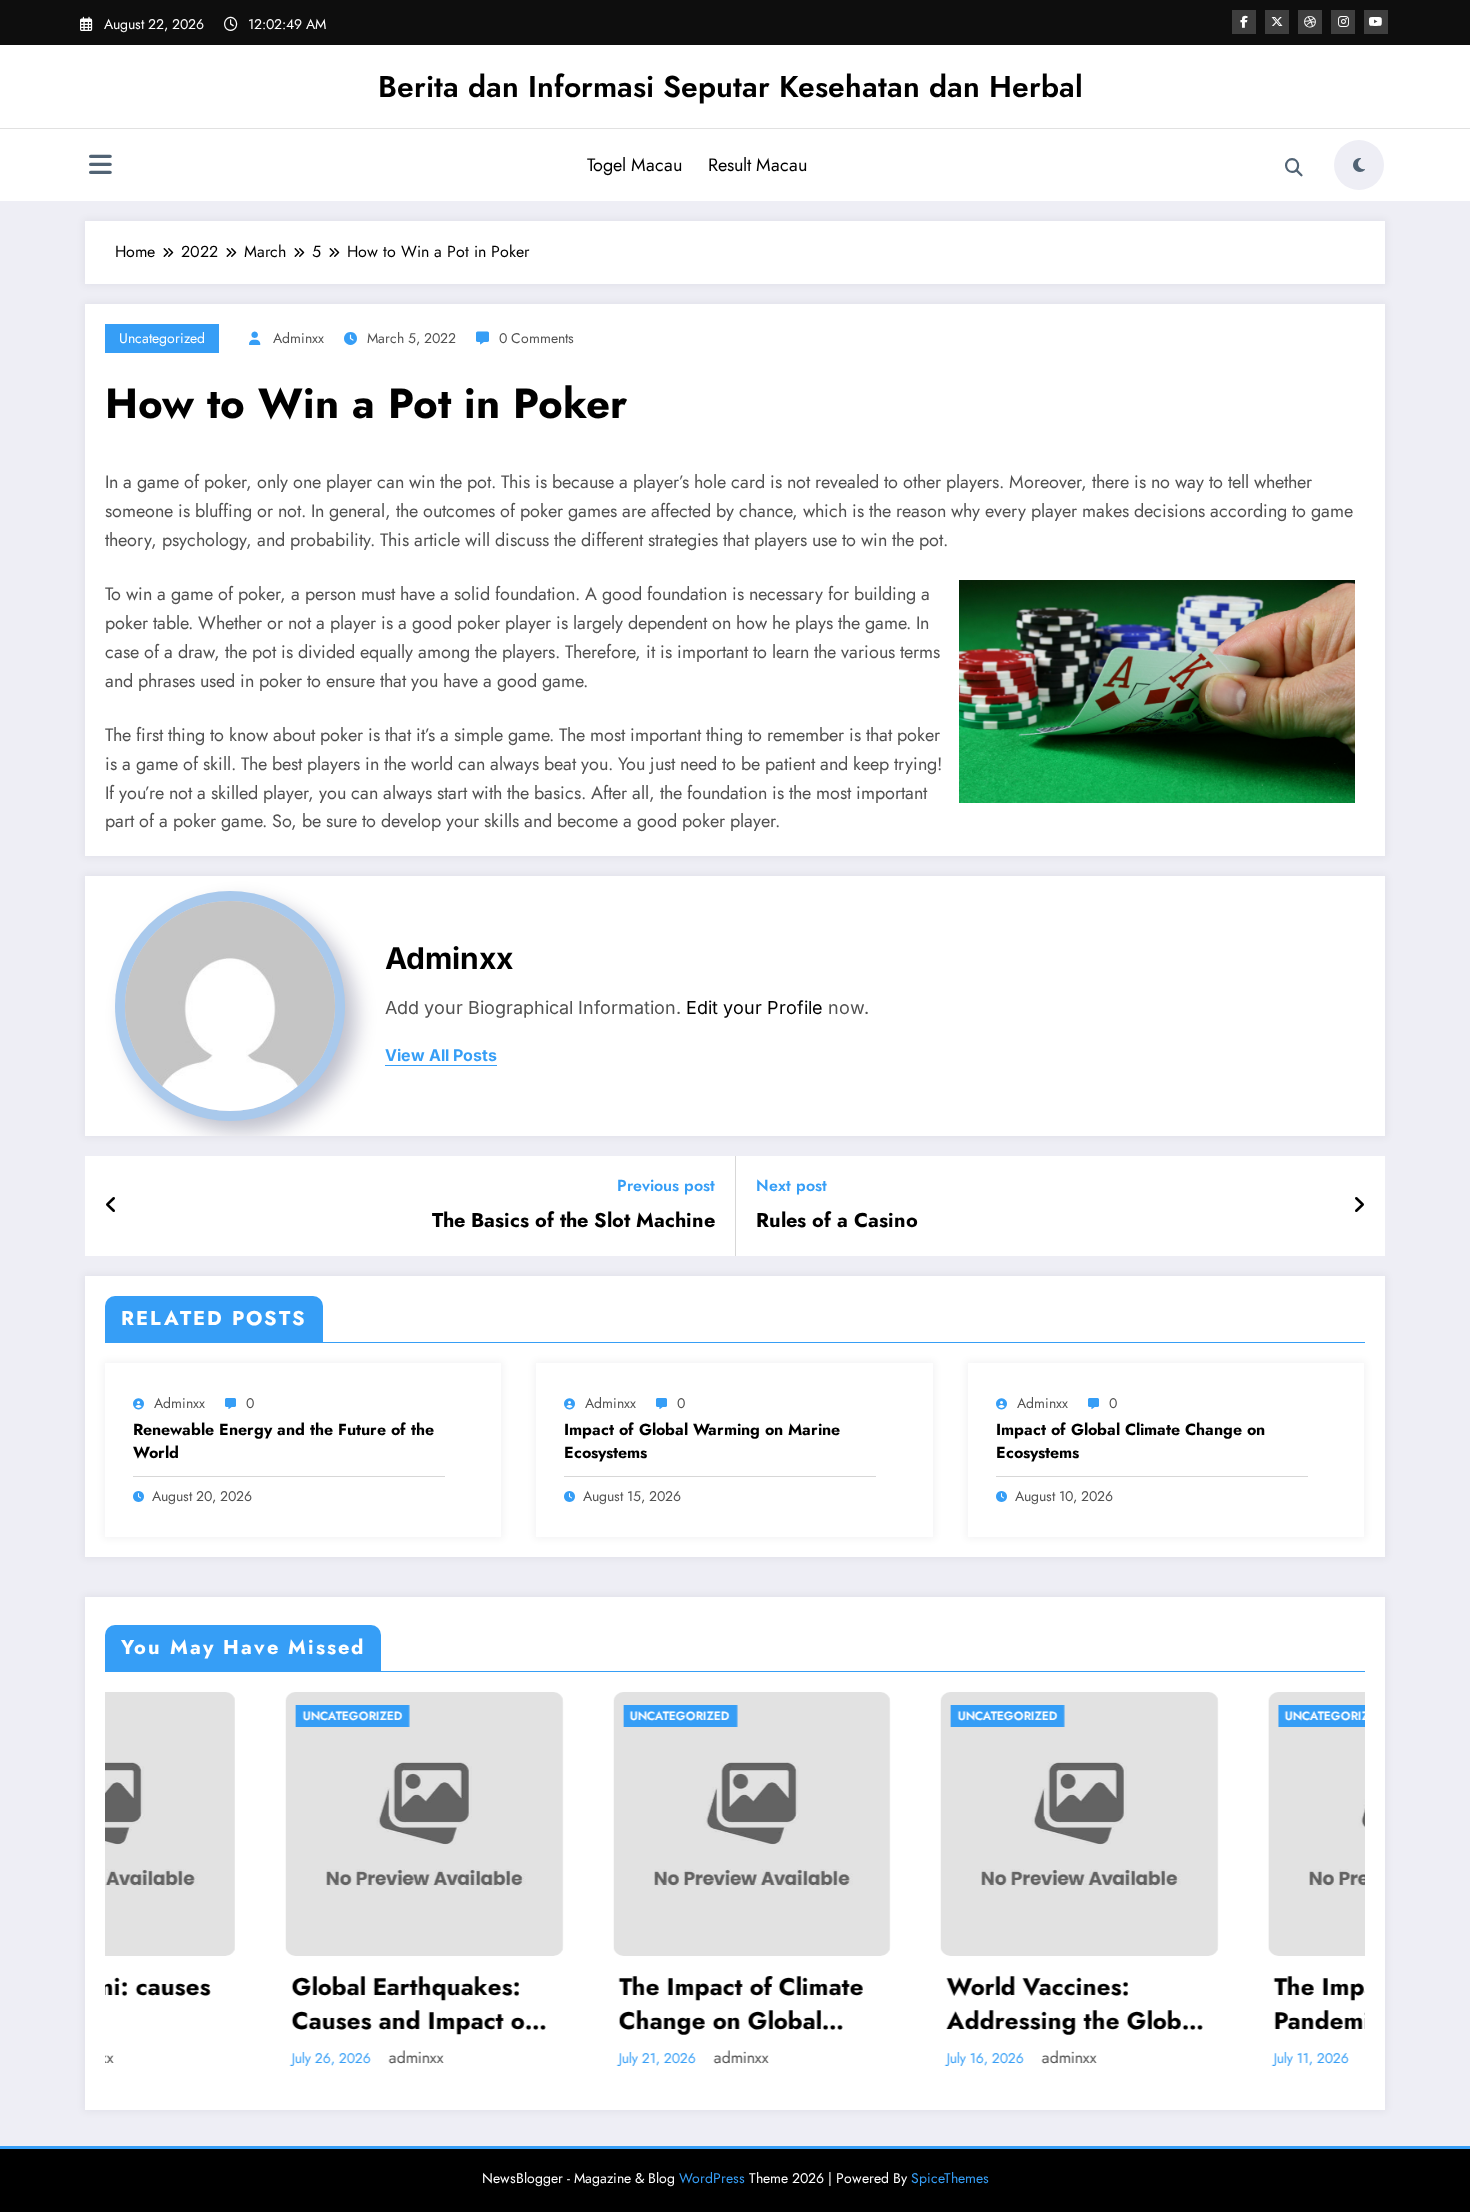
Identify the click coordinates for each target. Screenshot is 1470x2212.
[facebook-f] (1244, 22)
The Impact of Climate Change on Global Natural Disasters (562, 2003)
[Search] (1294, 168)
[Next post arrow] (1359, 1206)
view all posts (441, 1055)
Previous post (666, 1185)
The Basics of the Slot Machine (573, 1221)
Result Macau (757, 165)
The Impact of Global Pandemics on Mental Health (1214, 2003)
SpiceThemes (950, 2178)
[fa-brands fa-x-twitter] (1277, 22)
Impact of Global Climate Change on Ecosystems (1130, 1441)
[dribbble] (1310, 22)
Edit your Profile (754, 1007)
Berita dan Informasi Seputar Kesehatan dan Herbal (730, 86)
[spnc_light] (1359, 165)
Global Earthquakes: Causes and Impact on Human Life (235, 2003)
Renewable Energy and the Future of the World (283, 1441)
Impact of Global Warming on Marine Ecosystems (702, 1441)
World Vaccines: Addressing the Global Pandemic (894, 2003)
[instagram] (1343, 22)
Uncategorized (162, 338)
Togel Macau (634, 165)
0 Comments (536, 338)
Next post (791, 1185)
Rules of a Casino (837, 1221)
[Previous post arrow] (111, 1206)
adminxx (298, 338)
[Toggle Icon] (100, 167)
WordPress (712, 2178)
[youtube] (1376, 22)
